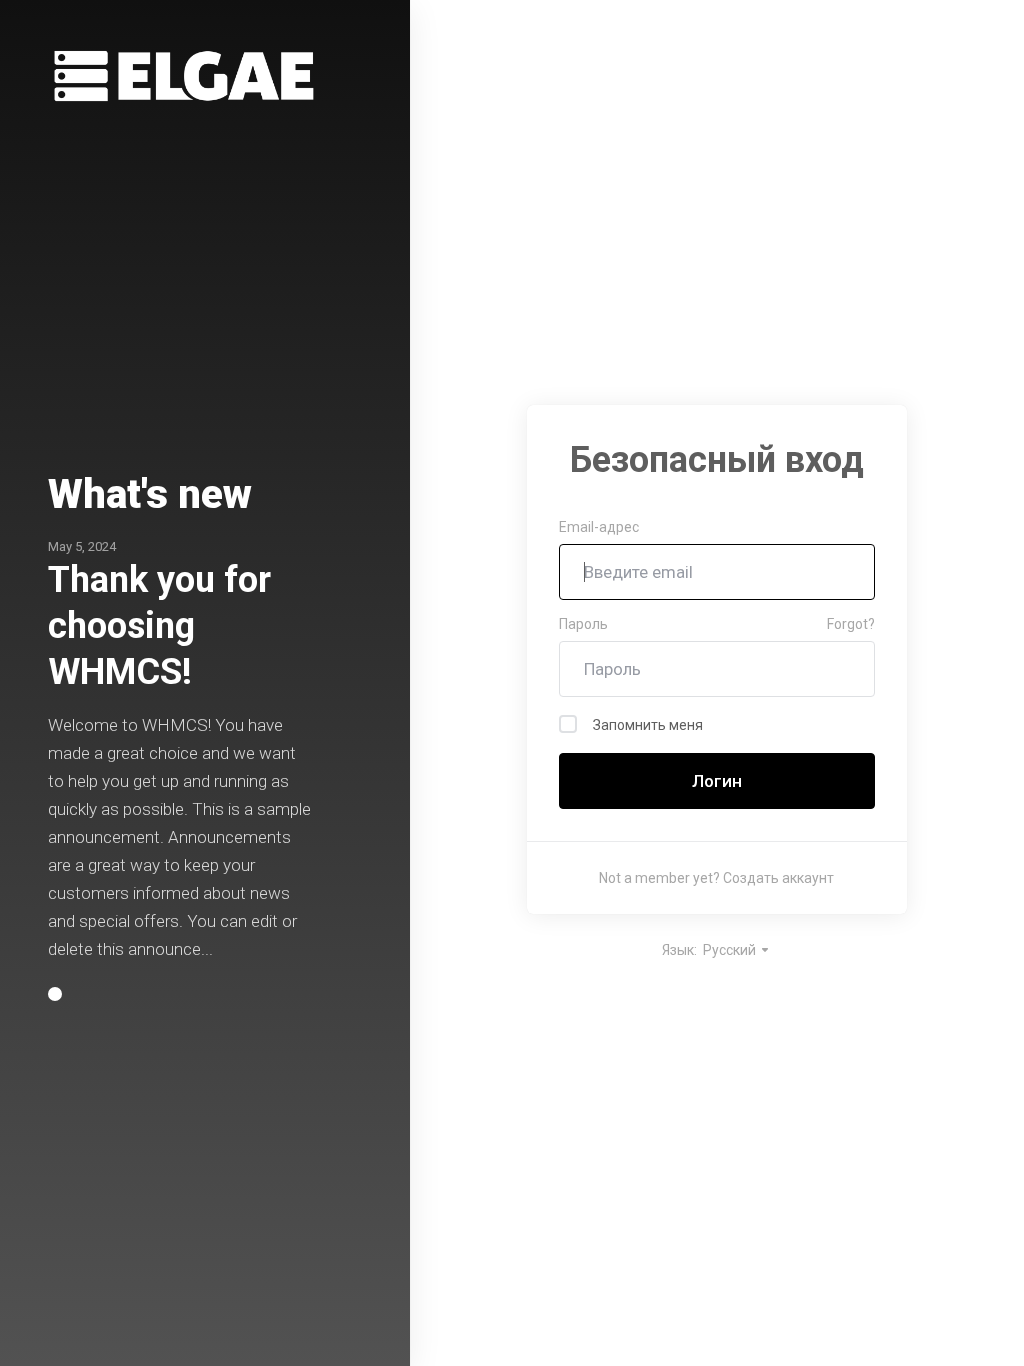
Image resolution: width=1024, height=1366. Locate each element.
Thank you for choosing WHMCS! (159, 626)
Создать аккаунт (778, 878)
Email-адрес (599, 527)
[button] (55, 994)
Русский (731, 950)
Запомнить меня (648, 725)
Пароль (583, 624)
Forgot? (851, 624)
